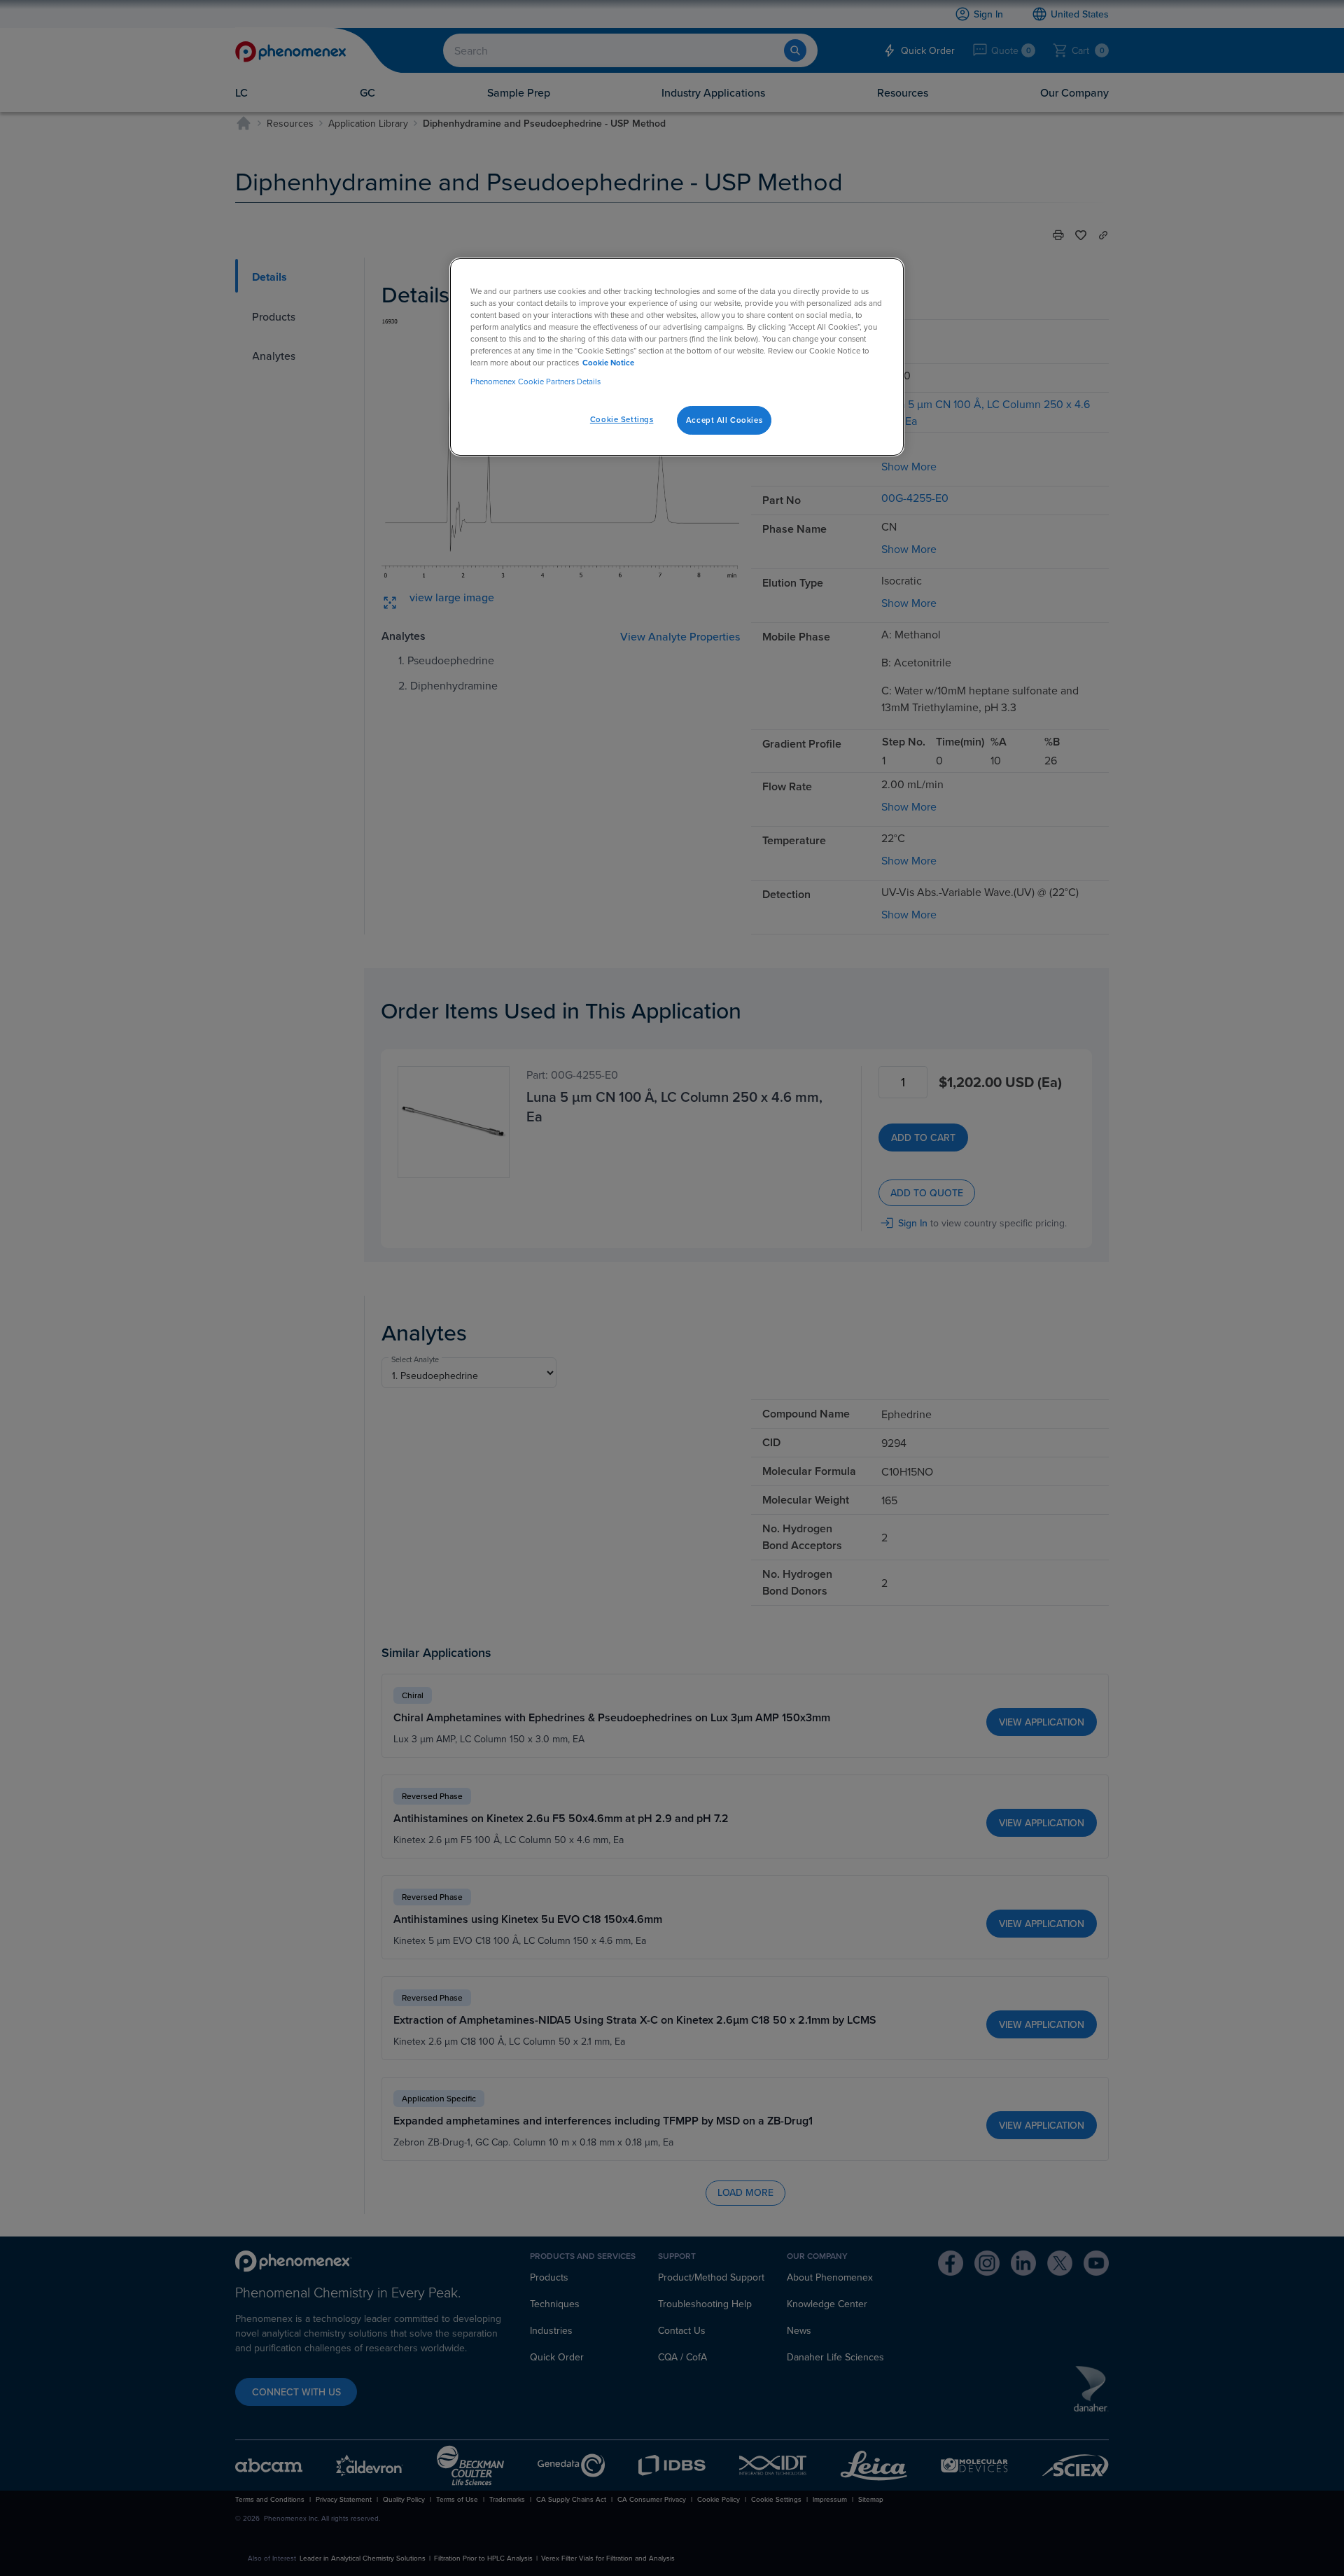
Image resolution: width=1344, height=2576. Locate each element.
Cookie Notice (608, 363)
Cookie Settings (622, 419)
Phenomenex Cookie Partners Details (535, 381)
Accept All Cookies (724, 420)
